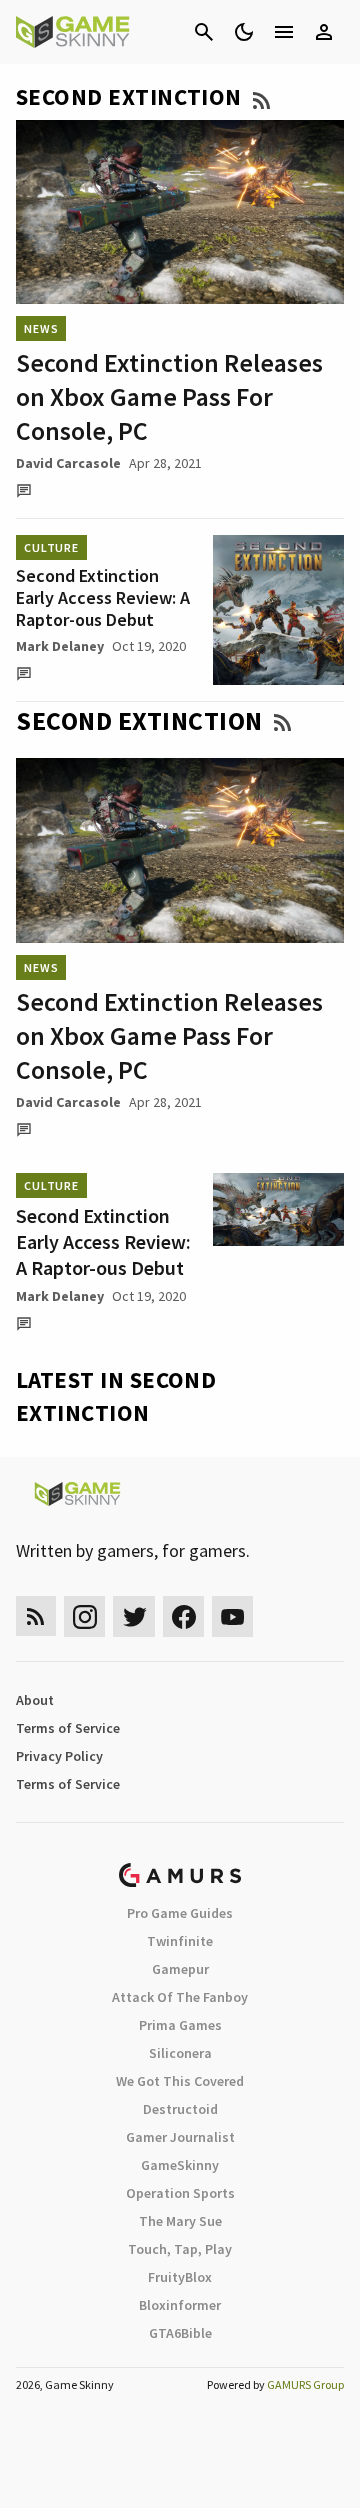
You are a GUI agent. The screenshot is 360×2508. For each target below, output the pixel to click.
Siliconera (180, 2053)
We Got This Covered (180, 2081)
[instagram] (84, 1616)
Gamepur (180, 1969)
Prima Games (180, 2025)
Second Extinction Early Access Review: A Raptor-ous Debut (103, 597)
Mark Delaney (60, 646)
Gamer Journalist (180, 2137)
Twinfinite (180, 1941)
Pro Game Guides (180, 1913)
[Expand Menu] (284, 32)
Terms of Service (68, 1728)
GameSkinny (180, 2165)
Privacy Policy (59, 1756)
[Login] (324, 32)
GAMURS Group (305, 2384)
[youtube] (233, 1616)
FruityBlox (180, 2277)
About (35, 1700)
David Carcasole (68, 463)
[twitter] (134, 1616)
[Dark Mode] (244, 32)
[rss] (36, 1616)
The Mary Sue (180, 2221)
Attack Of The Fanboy (180, 1997)
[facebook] (183, 1616)
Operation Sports (180, 2193)
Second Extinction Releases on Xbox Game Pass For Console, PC (169, 396)
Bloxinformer (180, 2305)
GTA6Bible (180, 2333)
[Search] (204, 32)
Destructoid (180, 2109)
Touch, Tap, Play (180, 2249)
